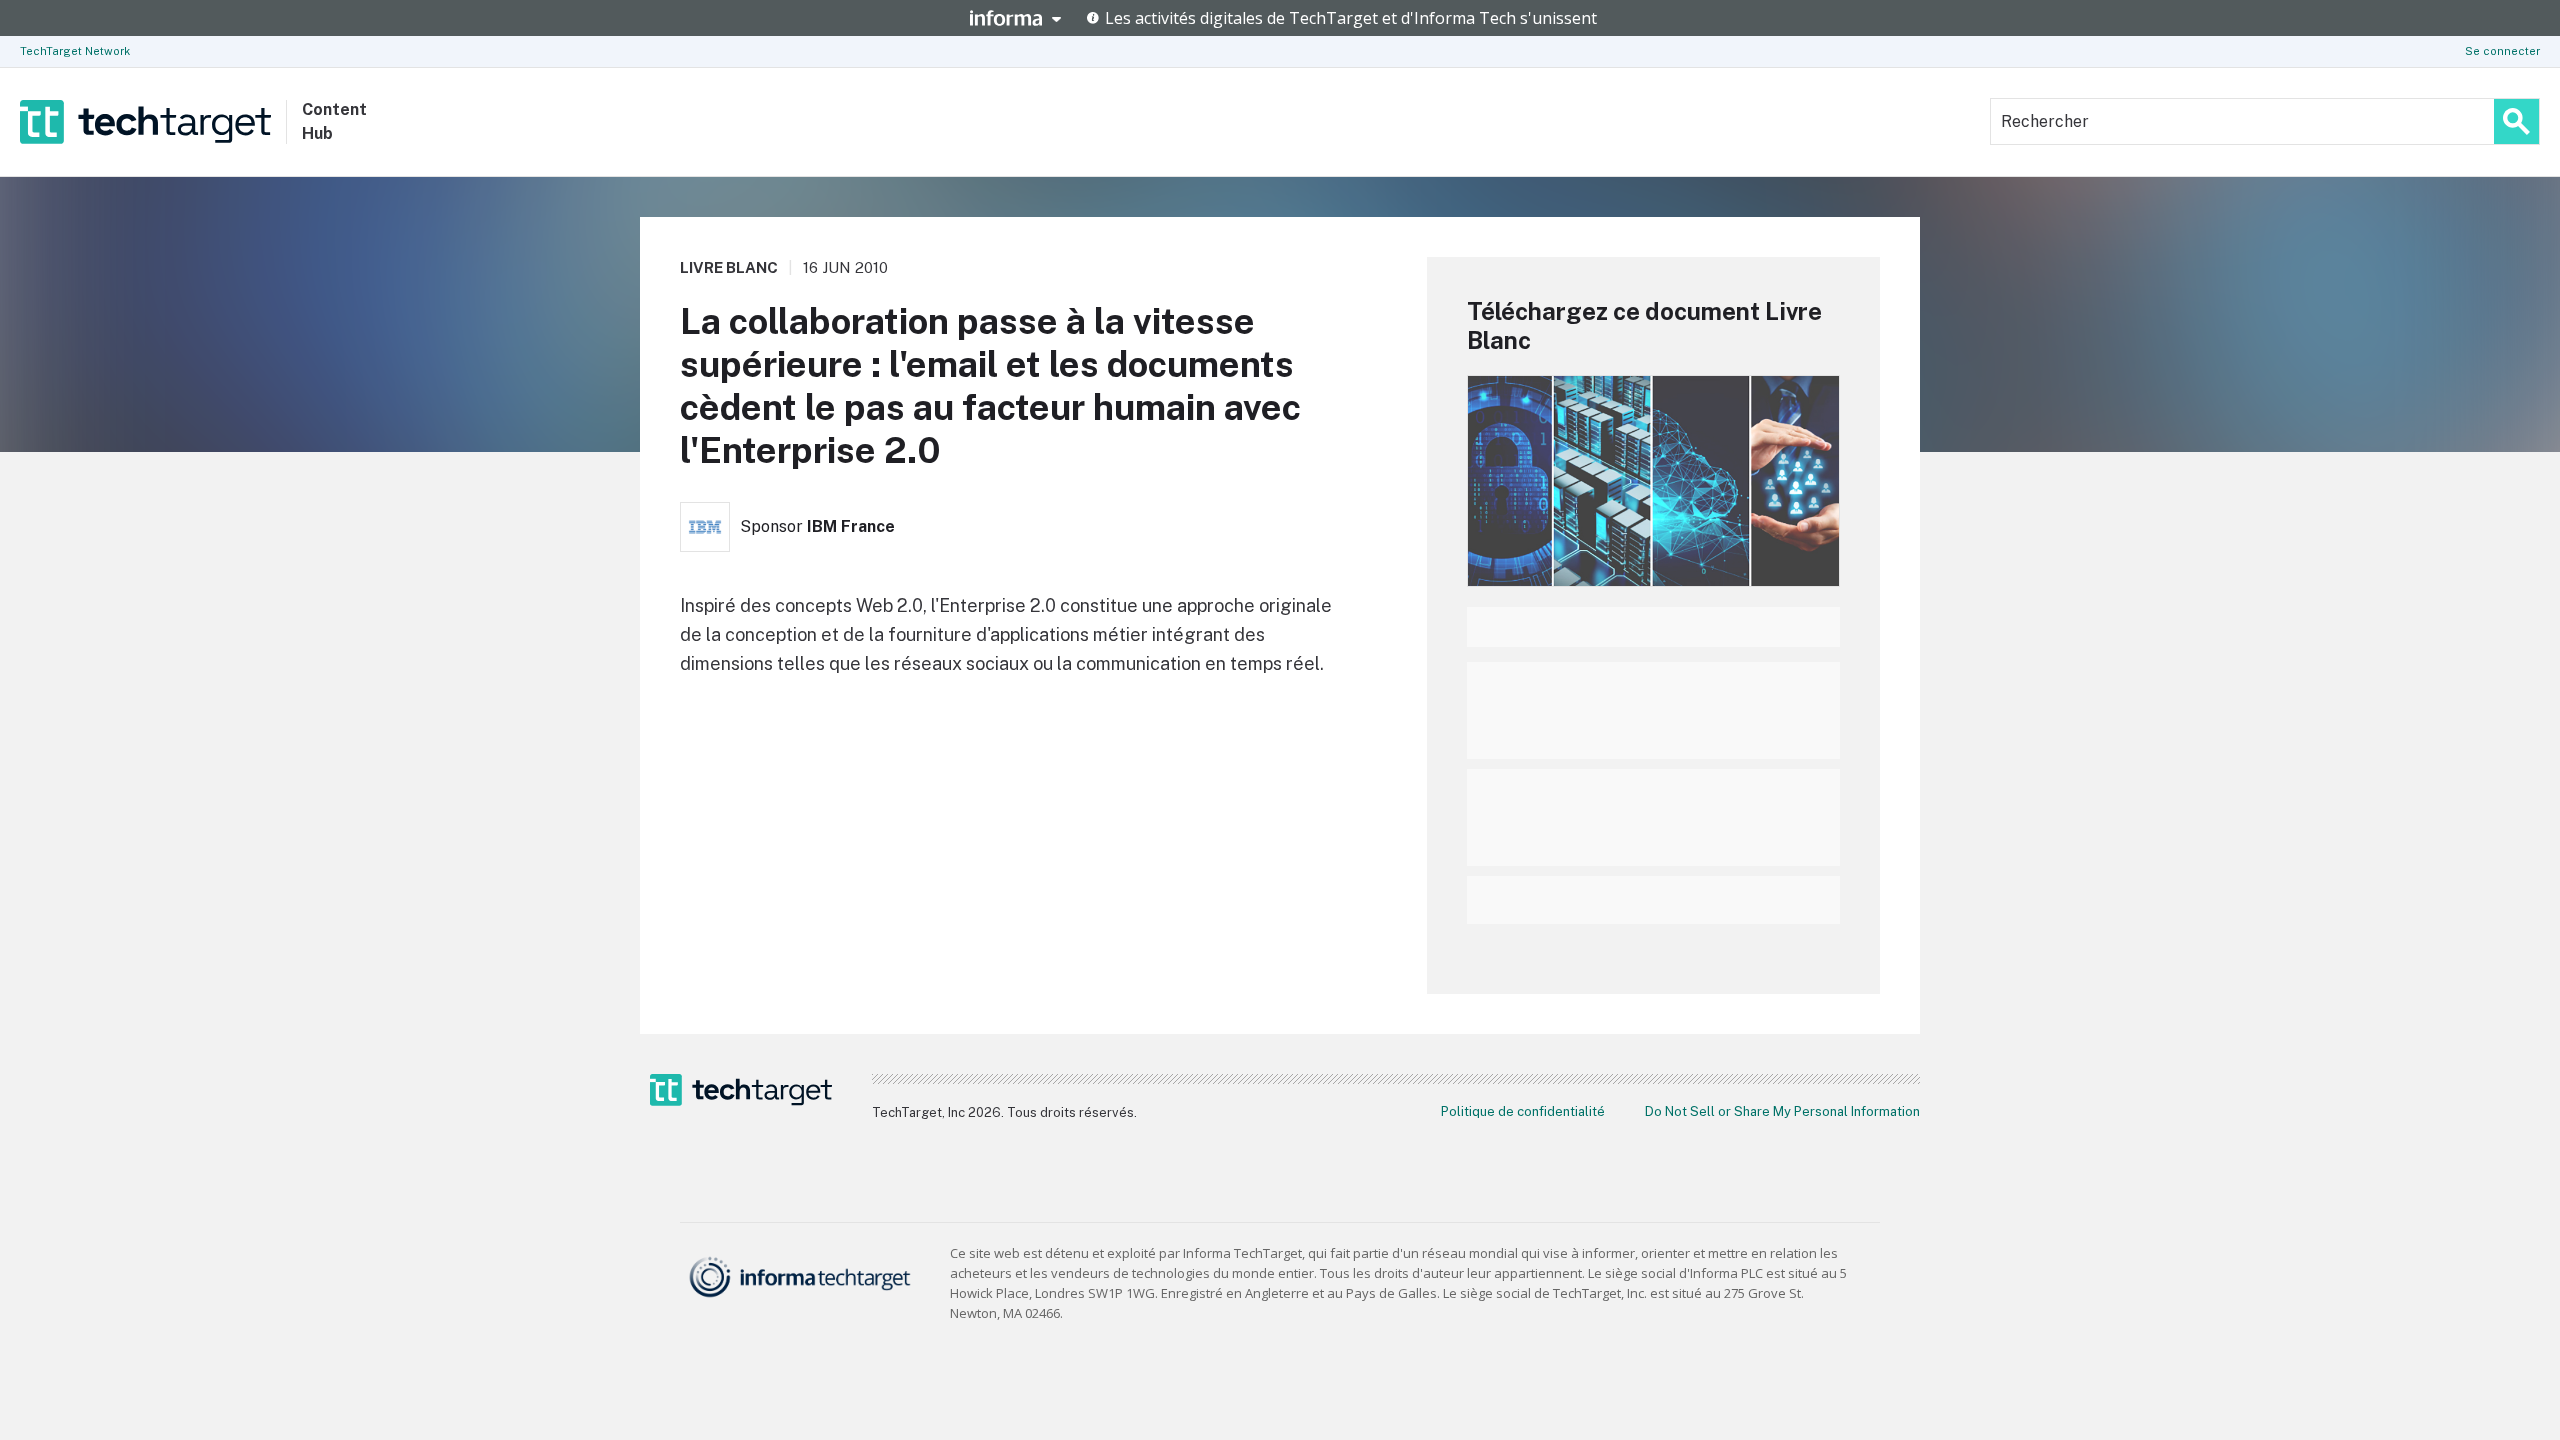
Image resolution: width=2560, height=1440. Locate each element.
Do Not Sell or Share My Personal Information (1782, 1111)
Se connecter (2502, 51)
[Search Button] (2516, 121)
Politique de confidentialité (1523, 1111)
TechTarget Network (75, 51)
